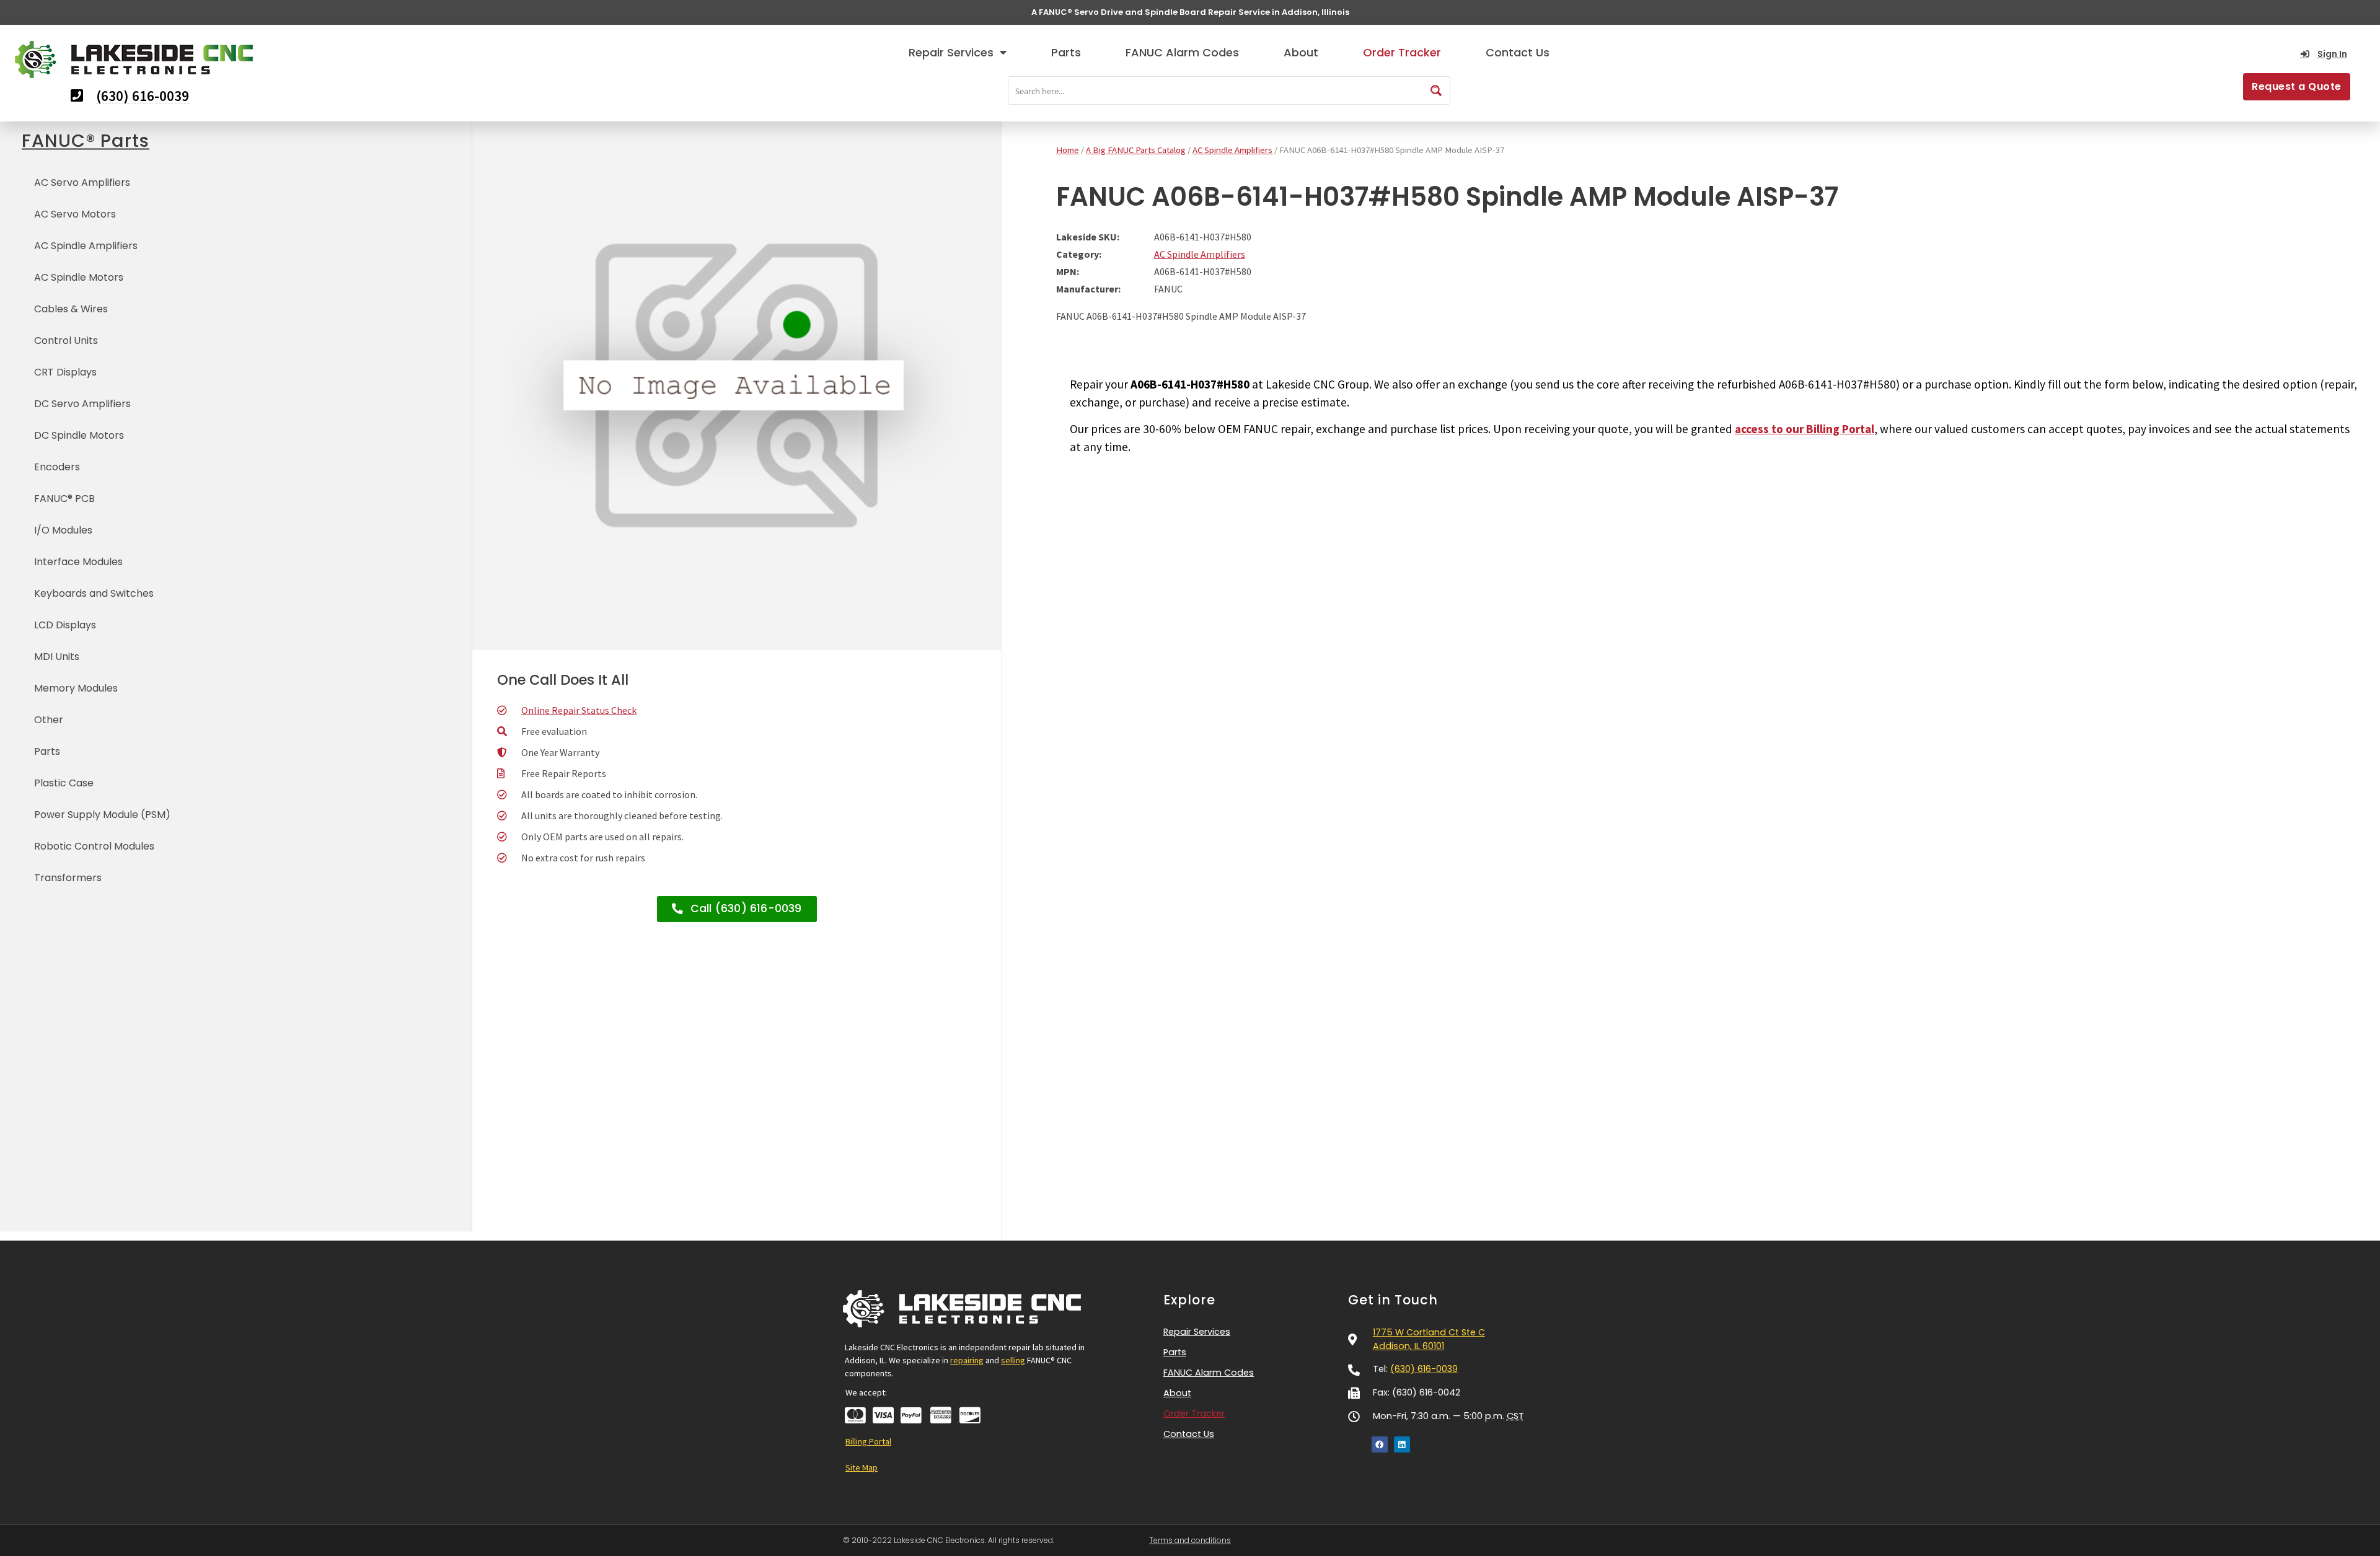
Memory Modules (76, 688)
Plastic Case (64, 783)
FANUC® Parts (86, 141)
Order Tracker (1402, 52)
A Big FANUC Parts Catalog (1136, 150)
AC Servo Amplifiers (82, 182)
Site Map (862, 1467)
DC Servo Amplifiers (82, 404)
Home (1068, 150)
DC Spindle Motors (79, 435)
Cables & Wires (71, 309)
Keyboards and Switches (94, 593)
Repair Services (951, 52)
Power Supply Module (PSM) (102, 815)
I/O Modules (63, 530)
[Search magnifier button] (1436, 90)
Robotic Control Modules (94, 846)
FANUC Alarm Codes (1182, 52)
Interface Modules (78, 562)
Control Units (66, 341)
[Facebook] (1380, 1444)
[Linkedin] (1402, 1444)
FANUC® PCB (64, 499)
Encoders (57, 467)
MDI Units (57, 657)
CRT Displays (65, 372)
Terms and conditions (1190, 1540)
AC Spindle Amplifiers (86, 246)
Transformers (68, 878)
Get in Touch (1393, 1300)
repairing (967, 1360)
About (1301, 52)
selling (1013, 1360)
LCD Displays (65, 625)
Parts (1066, 52)
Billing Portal (868, 1441)
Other (49, 720)
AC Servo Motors (75, 214)
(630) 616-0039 (1424, 1369)
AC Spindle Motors (79, 277)
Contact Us (1518, 52)
